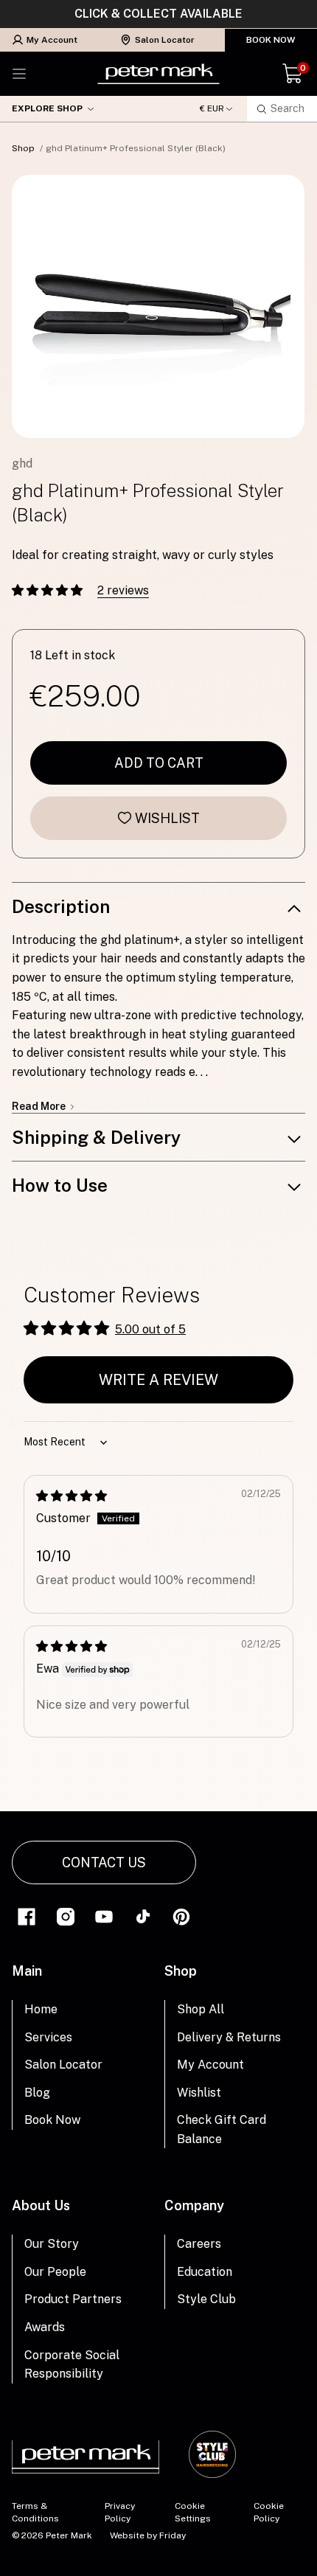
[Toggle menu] (19, 74)
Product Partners (73, 2299)
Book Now (271, 40)
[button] (49, 590)
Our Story (52, 2244)
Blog (37, 2093)
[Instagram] (66, 1916)
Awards (45, 2327)
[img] (72, 1496)
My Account (52, 40)
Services (48, 2037)
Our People (55, 2272)
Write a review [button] (158, 1380)
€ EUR (212, 109)
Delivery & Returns (229, 2037)
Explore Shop (47, 108)
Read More (40, 1106)
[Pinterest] (181, 1916)
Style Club (206, 2299)
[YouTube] (104, 1916)
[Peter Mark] (158, 74)
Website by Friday (148, 2535)
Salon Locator (165, 40)
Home (41, 2009)
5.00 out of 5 (150, 1329)
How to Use (60, 1185)
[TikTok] (143, 1916)
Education (205, 2272)
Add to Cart (159, 763)
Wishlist (167, 818)
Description (61, 906)
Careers (199, 2244)
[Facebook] (27, 1916)
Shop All (201, 2009)
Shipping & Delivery (96, 1137)
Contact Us (104, 1862)
